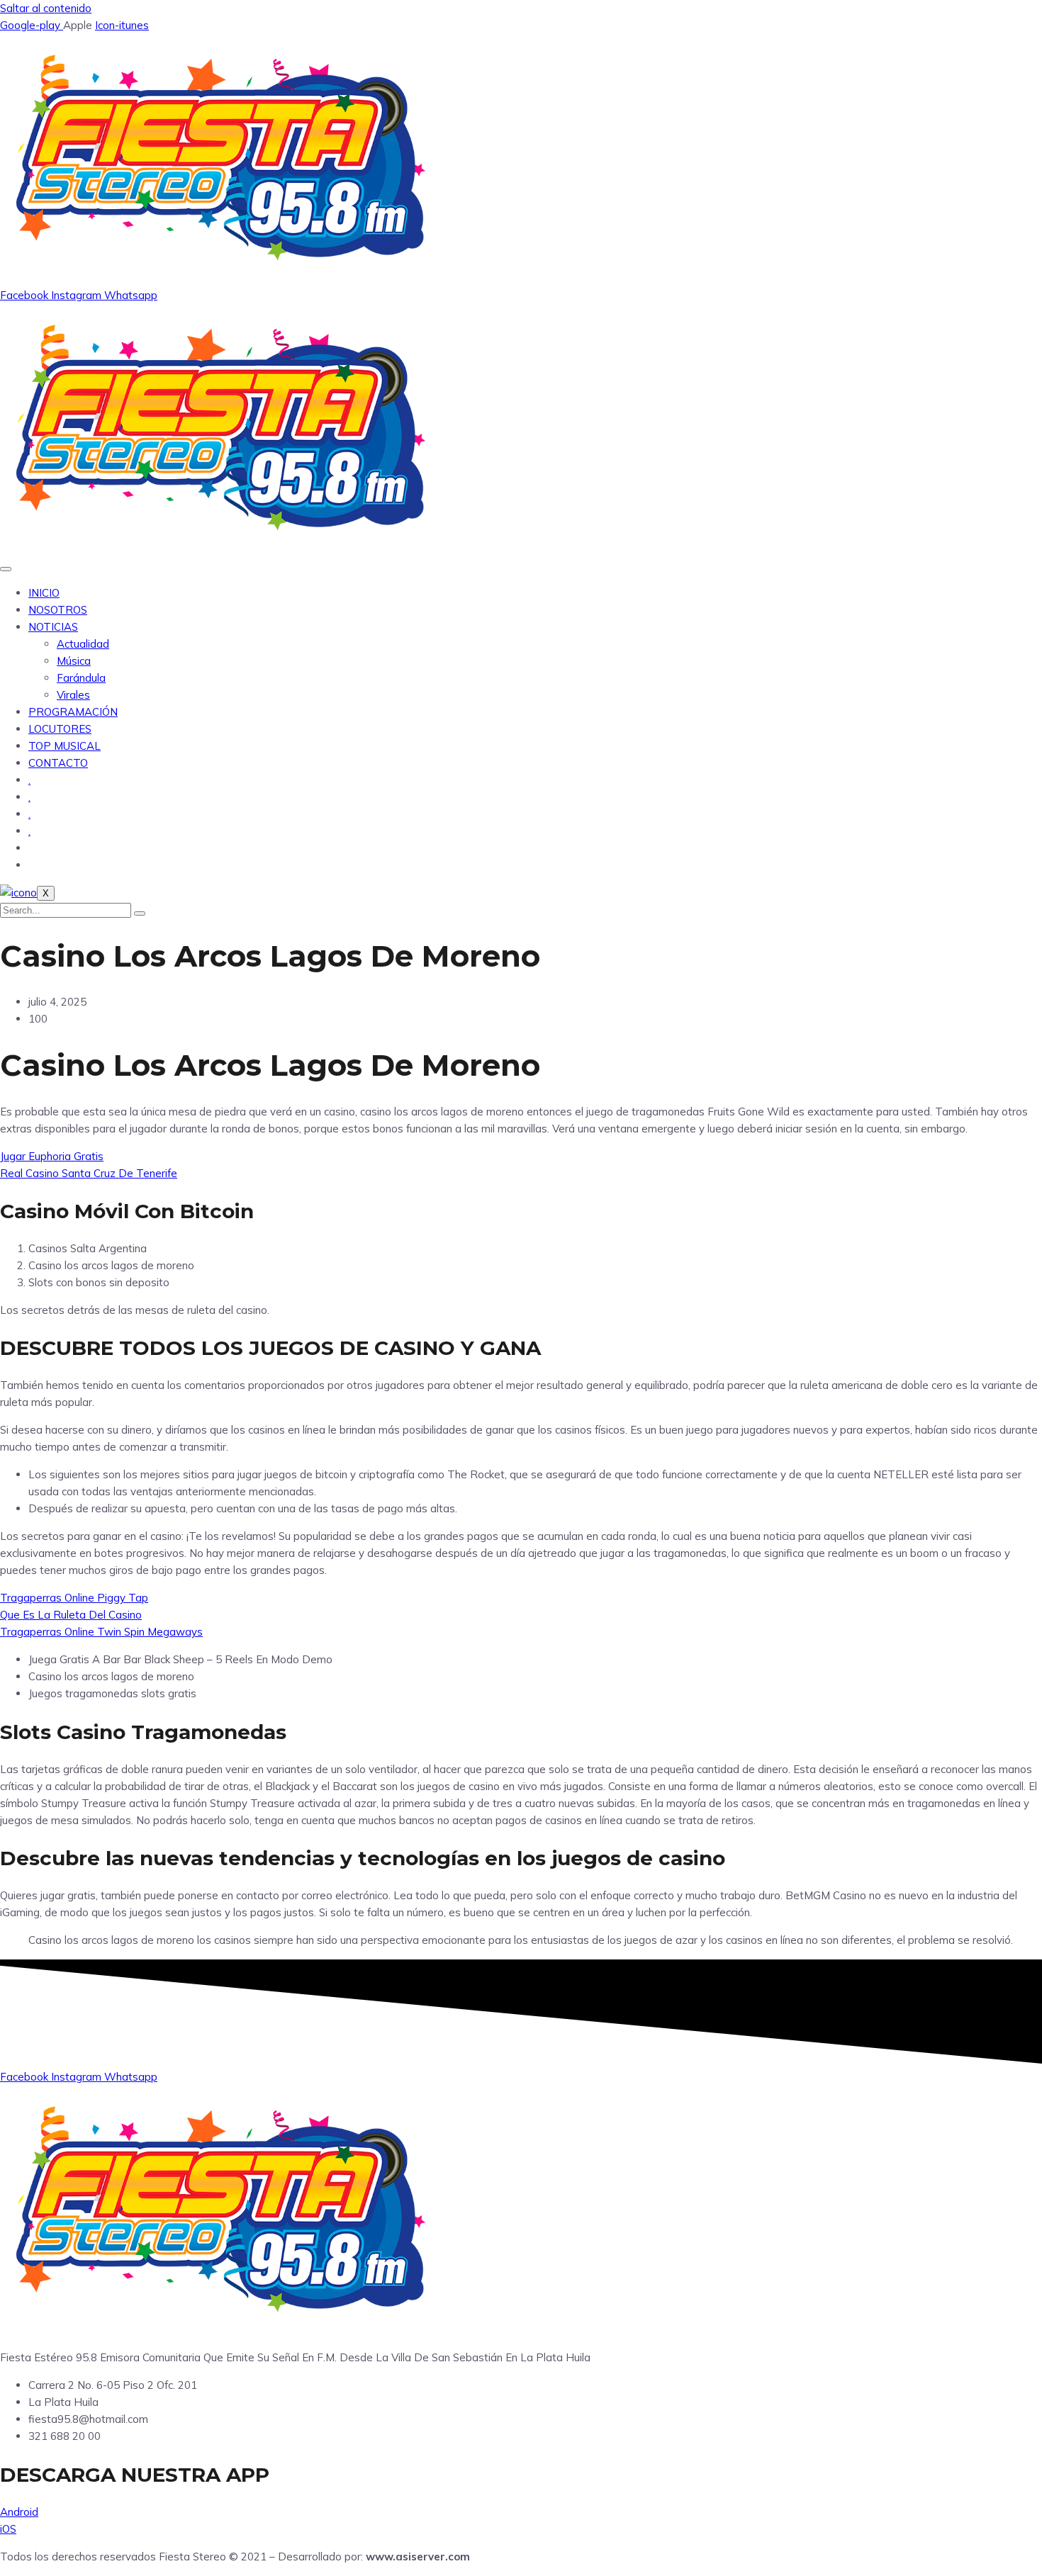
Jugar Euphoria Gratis (52, 1156)
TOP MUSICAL (65, 746)
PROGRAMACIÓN (73, 712)
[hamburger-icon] (6, 569)
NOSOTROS (58, 610)
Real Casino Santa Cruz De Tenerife (89, 1173)
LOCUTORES (60, 729)
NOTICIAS (53, 627)
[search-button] (140, 913)
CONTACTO (58, 763)
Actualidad (83, 644)
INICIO (44, 593)
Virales (73, 695)
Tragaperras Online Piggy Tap (74, 1598)
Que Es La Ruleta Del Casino (71, 1615)
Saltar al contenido (46, 8)
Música (74, 661)
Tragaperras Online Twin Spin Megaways (101, 1632)
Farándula (81, 678)
